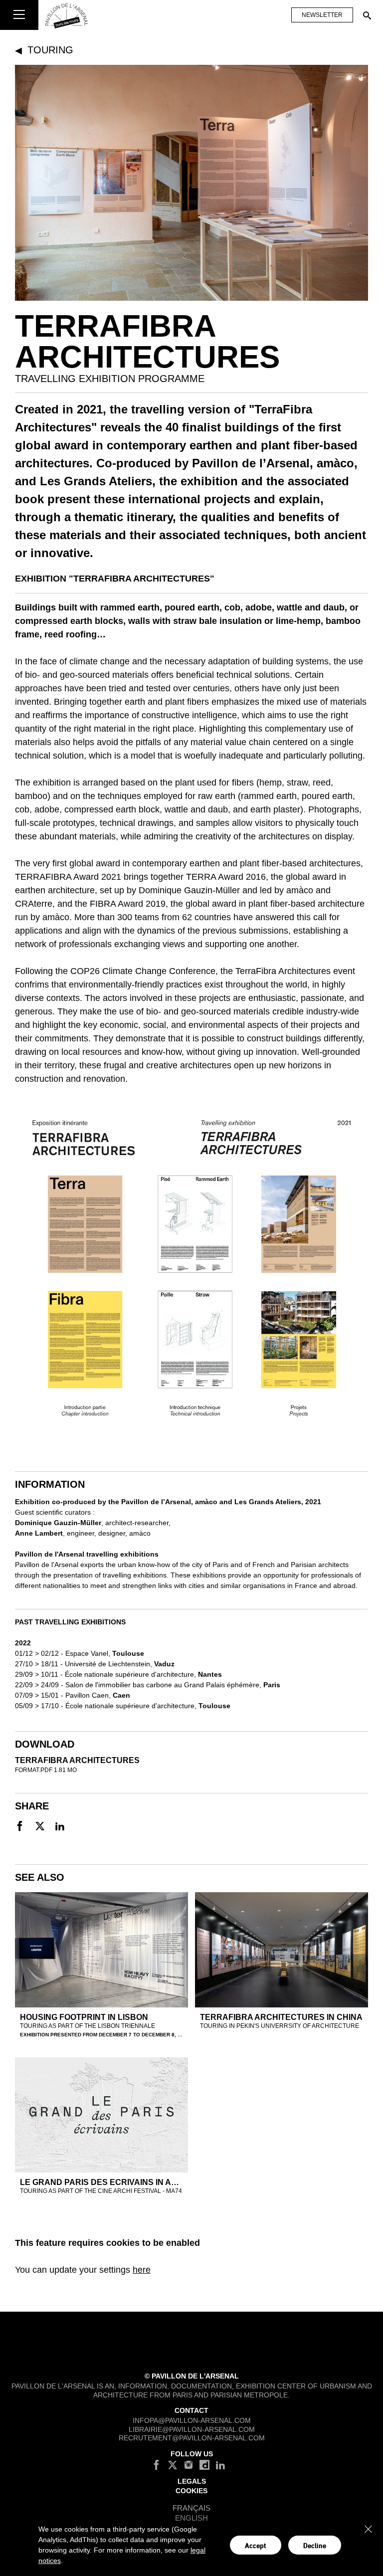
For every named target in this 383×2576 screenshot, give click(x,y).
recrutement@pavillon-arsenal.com (192, 2438)
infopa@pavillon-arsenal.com (192, 2420)
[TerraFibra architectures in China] (282, 1950)
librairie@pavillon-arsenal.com (192, 2429)
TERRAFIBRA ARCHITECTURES (77, 1760)
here (142, 2270)
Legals (192, 2481)
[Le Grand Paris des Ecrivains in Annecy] (101, 2115)
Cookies (191, 2490)
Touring (50, 50)
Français (191, 2507)
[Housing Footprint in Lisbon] (101, 1950)
